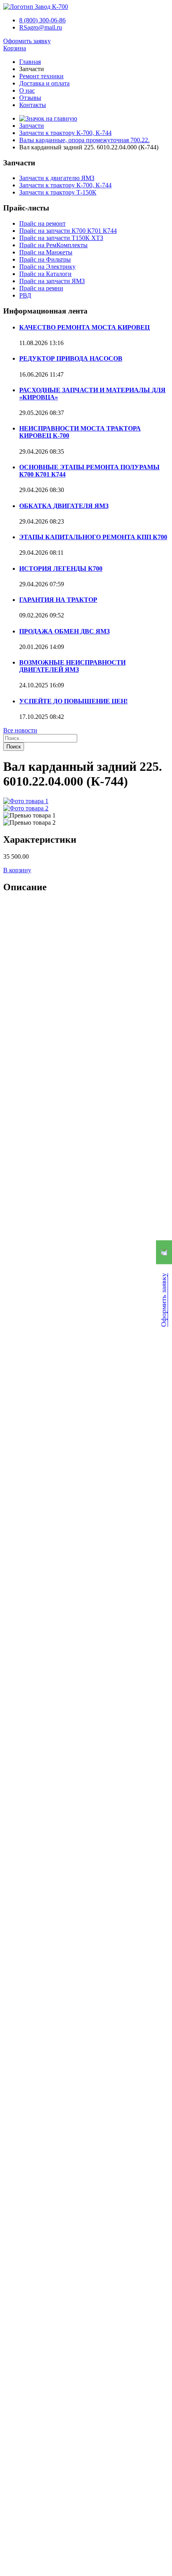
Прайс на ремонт (42, 223)
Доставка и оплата (44, 83)
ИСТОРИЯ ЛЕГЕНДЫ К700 (61, 569)
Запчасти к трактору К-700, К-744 (65, 133)
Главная (30, 62)
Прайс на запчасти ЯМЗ (52, 281)
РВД (25, 295)
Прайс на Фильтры (45, 259)
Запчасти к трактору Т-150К (58, 192)
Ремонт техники (41, 76)
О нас (27, 90)
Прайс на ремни (41, 288)
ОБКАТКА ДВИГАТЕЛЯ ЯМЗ (64, 506)
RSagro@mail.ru (41, 27)
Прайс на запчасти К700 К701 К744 (68, 231)
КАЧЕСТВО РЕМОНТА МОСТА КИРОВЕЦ (84, 327)
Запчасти (32, 126)
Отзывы (30, 98)
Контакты (33, 105)
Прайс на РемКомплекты (53, 245)
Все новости (20, 730)
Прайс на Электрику (47, 267)
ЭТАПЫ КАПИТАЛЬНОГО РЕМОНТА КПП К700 (93, 537)
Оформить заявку (27, 41)
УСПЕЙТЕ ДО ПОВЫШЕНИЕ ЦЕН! (73, 701)
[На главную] (36, 7)
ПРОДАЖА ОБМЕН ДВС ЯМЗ (64, 631)
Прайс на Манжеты (46, 252)
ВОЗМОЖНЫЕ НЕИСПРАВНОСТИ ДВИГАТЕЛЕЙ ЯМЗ (72, 666)
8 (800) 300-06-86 (42, 20)
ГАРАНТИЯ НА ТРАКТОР (58, 600)
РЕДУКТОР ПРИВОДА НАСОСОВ (71, 358)
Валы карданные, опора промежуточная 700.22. (84, 140)
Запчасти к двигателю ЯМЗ (57, 178)
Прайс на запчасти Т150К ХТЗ (61, 238)
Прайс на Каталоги (45, 274)
